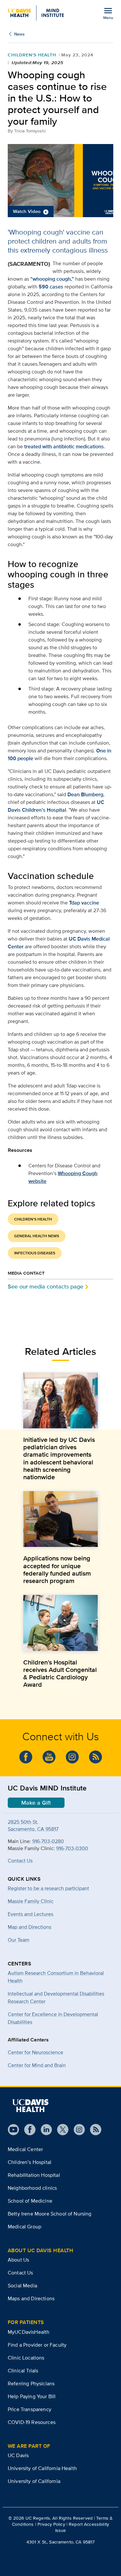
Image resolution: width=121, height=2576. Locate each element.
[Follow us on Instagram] (77, 2130)
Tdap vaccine (84, 903)
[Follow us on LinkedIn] (44, 2130)
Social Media (22, 2286)
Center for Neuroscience (35, 2052)
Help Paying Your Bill (32, 2396)
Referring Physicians (31, 2383)
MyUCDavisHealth (29, 2332)
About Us (18, 2260)
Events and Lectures (30, 1914)
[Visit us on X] (60, 2130)
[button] (60, 181)
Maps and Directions (31, 2298)
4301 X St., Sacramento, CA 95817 (60, 2542)
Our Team (19, 1940)
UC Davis (18, 2455)
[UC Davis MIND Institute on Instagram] (72, 1757)
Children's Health (32, 55)
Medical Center (25, 2149)
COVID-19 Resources (32, 2422)
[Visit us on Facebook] (27, 2130)
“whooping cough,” (52, 279)
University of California (34, 2481)
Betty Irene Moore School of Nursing (50, 2214)
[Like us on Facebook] (26, 1757)
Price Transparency (30, 2409)
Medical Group (25, 2227)
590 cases (51, 287)
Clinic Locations (26, 2358)
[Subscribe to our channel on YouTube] (49, 1757)
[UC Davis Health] (30, 2106)
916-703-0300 (72, 1848)
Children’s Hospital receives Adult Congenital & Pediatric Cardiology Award (60, 1674)
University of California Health (42, 2468)
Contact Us (20, 1861)
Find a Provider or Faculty (37, 2345)
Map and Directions (30, 1927)
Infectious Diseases (35, 1253)
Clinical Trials (23, 2371)
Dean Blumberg (85, 794)
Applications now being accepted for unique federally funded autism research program (57, 1569)
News (19, 34)
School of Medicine (30, 2201)
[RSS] (93, 2130)
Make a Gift (36, 1803)
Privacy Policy (51, 2524)
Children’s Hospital (30, 2162)
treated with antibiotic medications (64, 446)
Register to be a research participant (48, 1888)
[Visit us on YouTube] (13, 2130)
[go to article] (60, 1400)
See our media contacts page (45, 1286)
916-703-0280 (48, 1841)
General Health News (37, 1236)
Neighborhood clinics (32, 2188)
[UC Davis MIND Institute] (36, 13)
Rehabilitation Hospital (34, 2175)
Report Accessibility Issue (82, 2527)
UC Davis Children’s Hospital (56, 806)
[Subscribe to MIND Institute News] (96, 1757)
